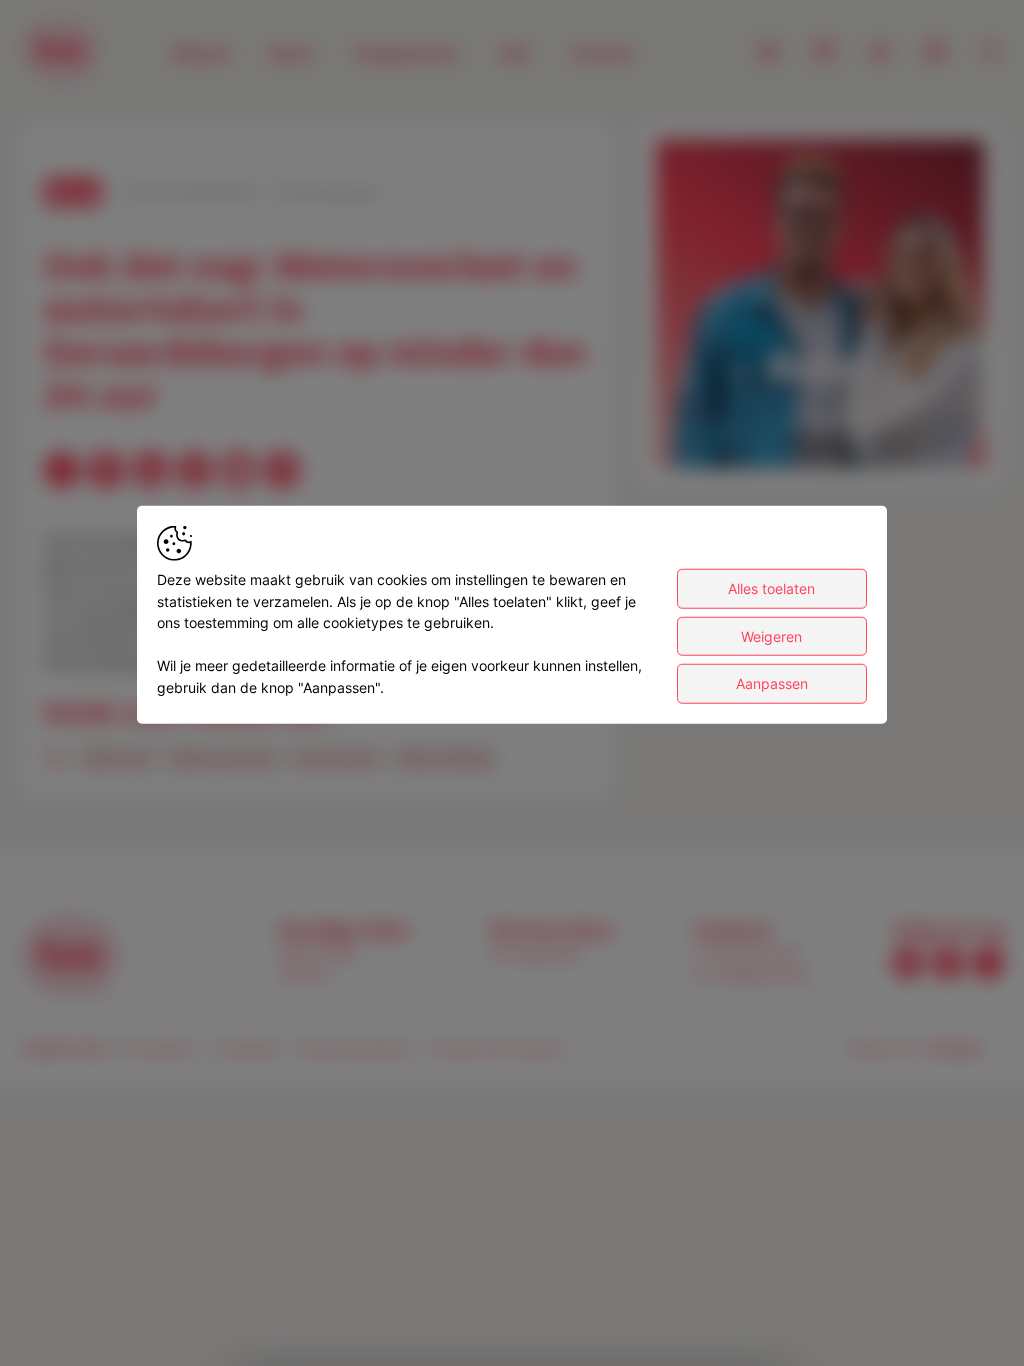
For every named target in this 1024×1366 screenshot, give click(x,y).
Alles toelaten (771, 588)
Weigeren (771, 635)
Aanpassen (772, 683)
